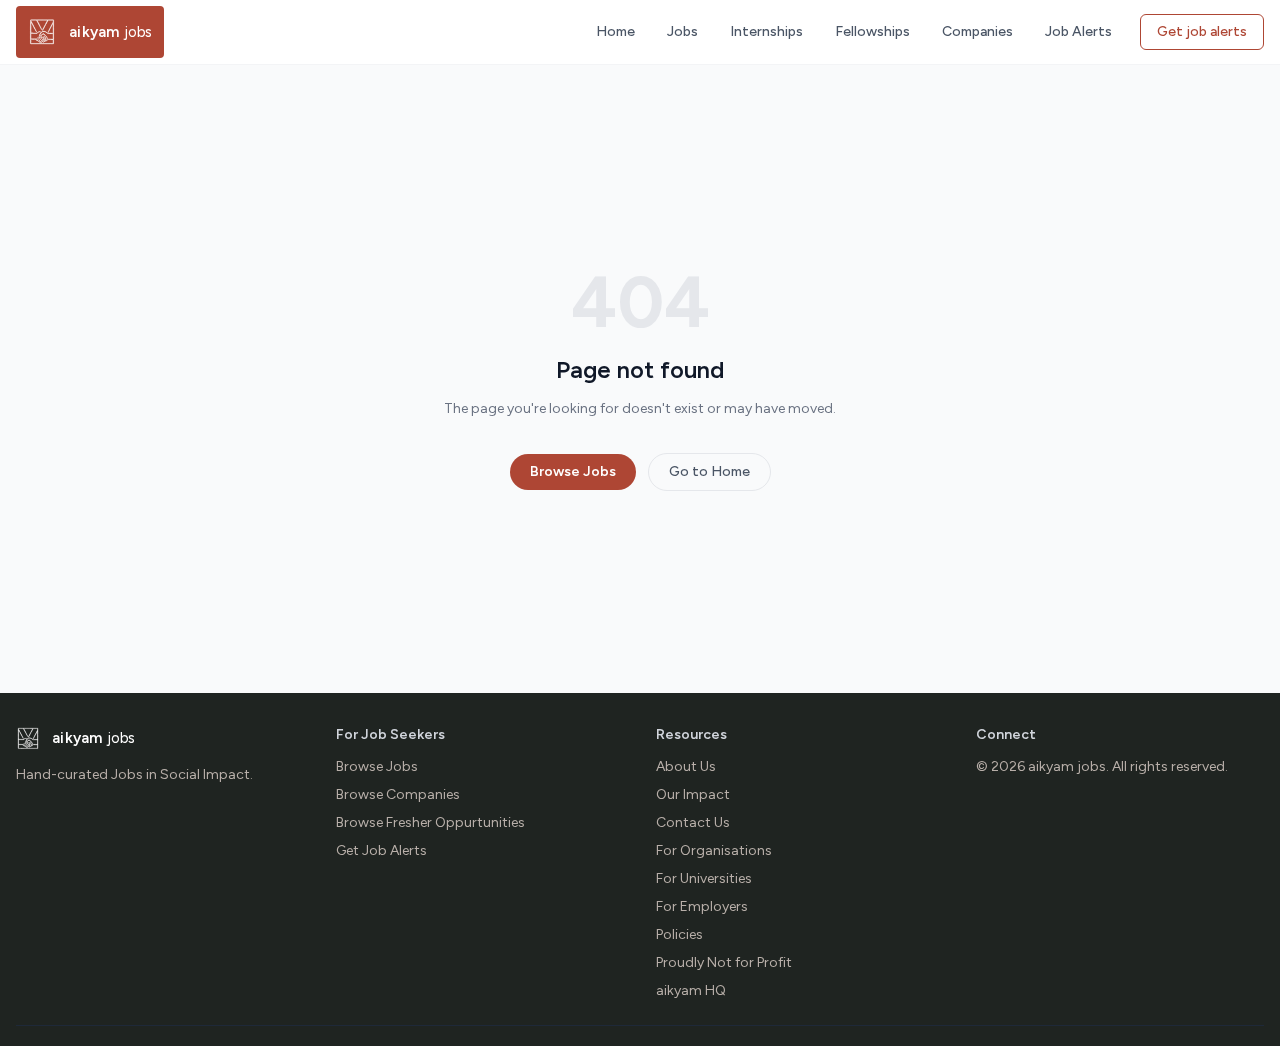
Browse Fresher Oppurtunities (430, 822)
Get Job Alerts (381, 850)
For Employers (702, 906)
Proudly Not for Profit (724, 962)
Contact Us (693, 822)
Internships (766, 31)
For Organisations (714, 850)
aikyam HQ (691, 990)
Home (615, 31)
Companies (977, 31)
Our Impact (693, 794)
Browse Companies (398, 794)
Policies (679, 934)
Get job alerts (1202, 31)
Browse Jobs (573, 471)
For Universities (704, 878)
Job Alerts (1078, 31)
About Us (686, 766)
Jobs (682, 31)
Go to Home (709, 471)
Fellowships (872, 31)
